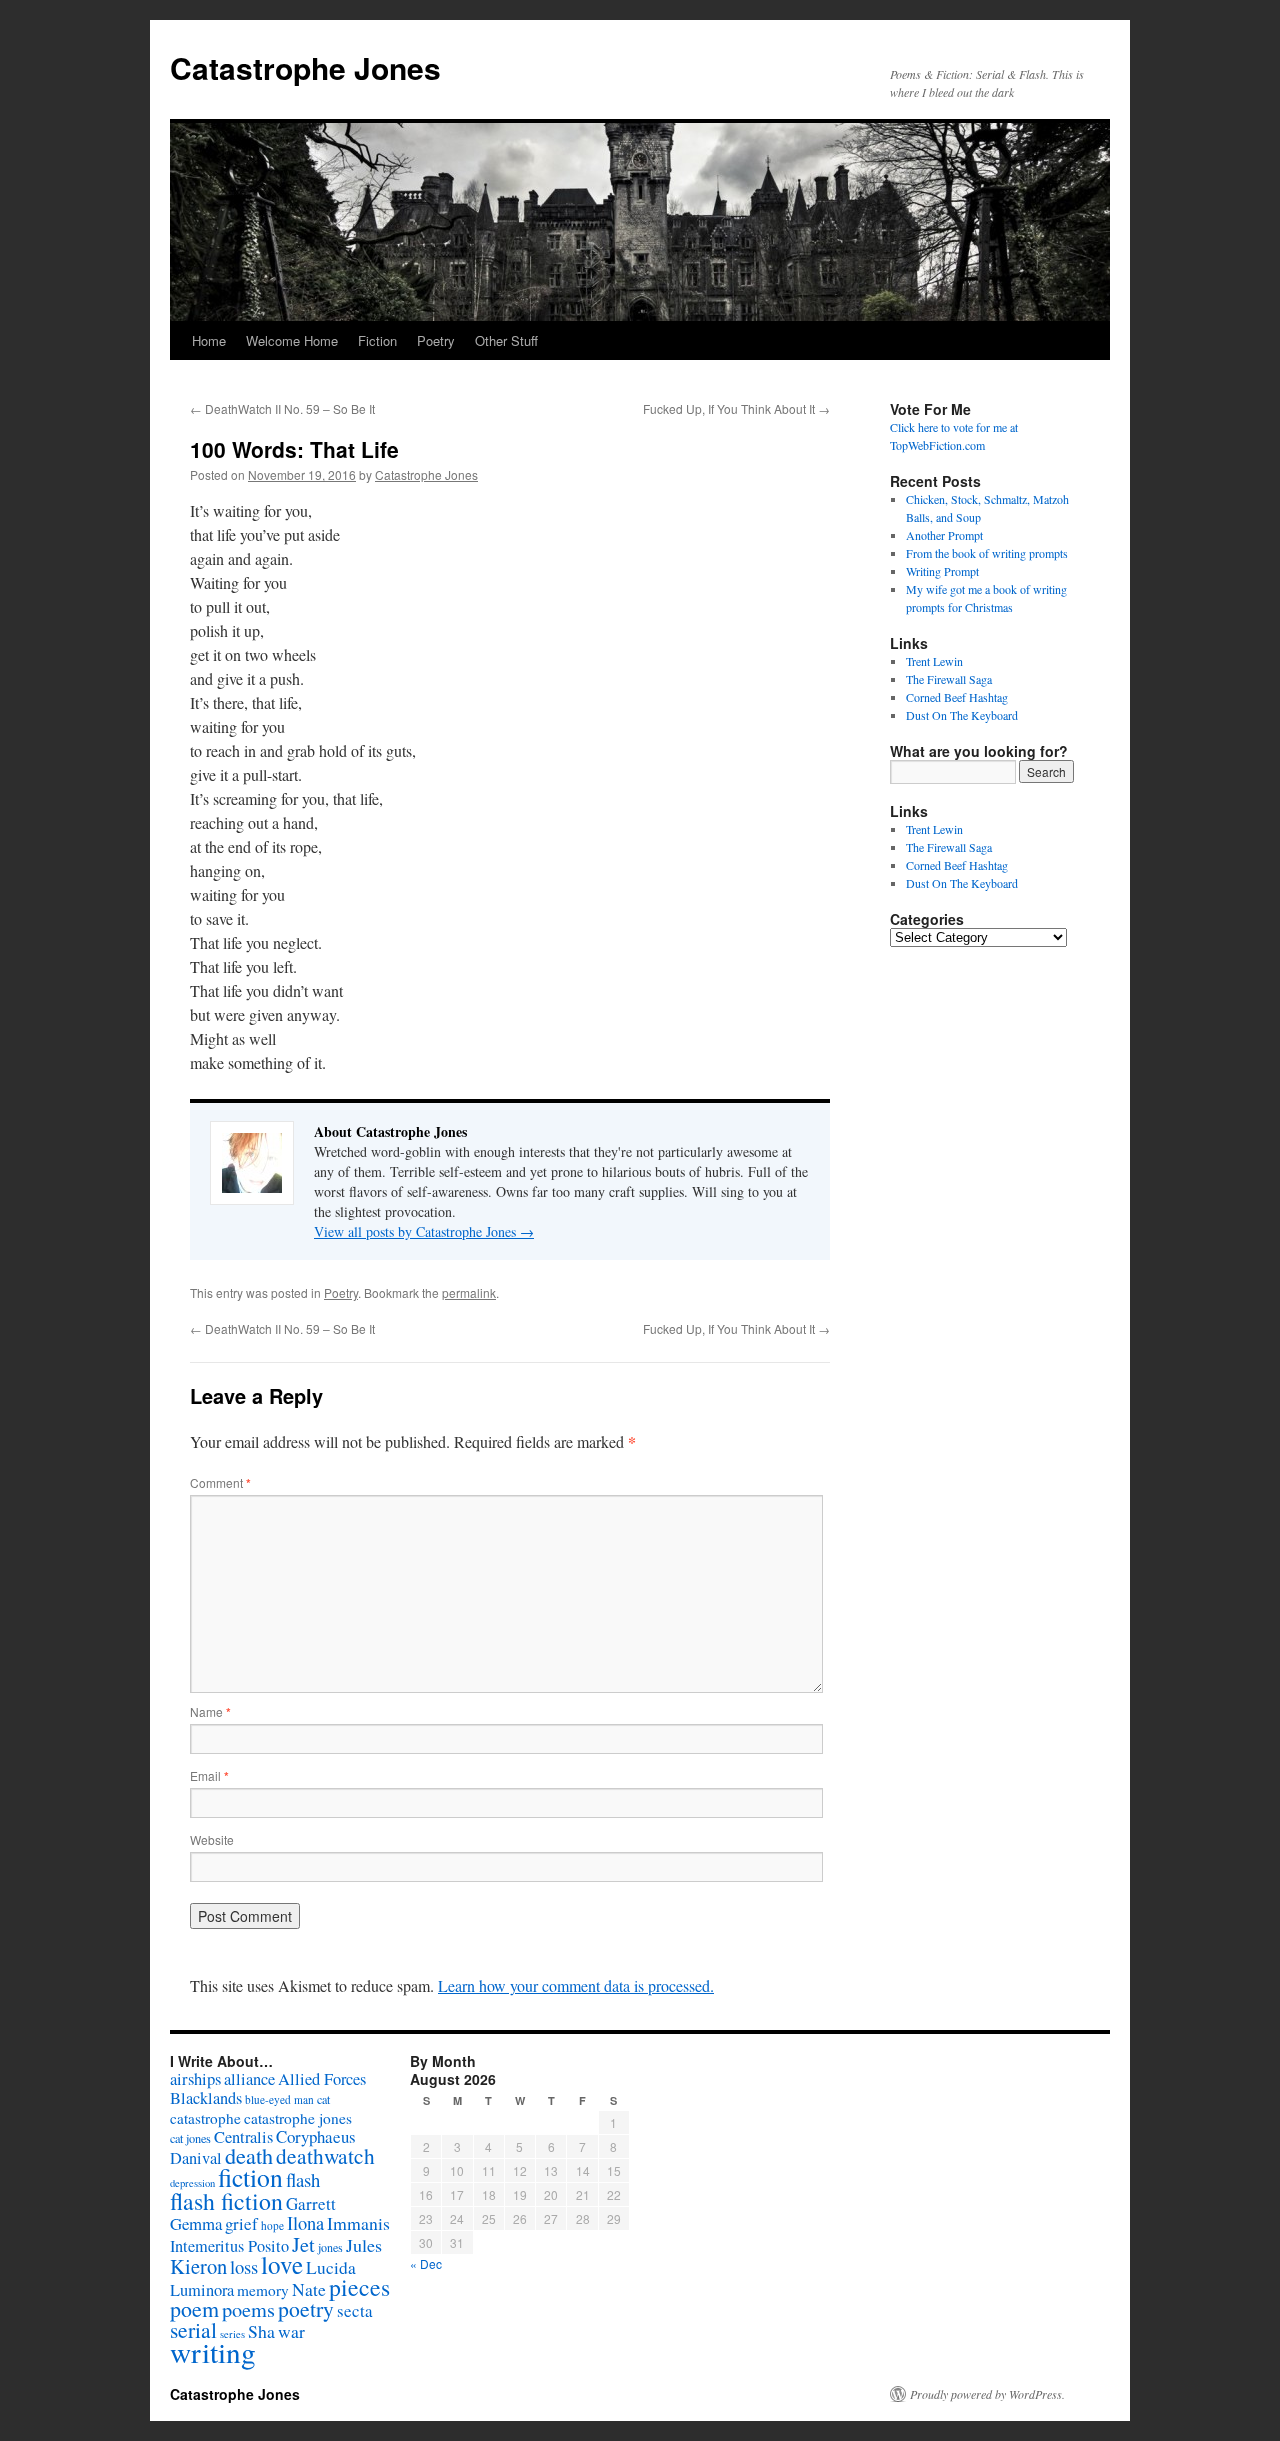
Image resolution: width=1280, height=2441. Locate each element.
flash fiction (226, 2201)
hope (272, 2225)
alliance (249, 2079)
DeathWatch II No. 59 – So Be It (282, 408)
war (291, 2331)
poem (194, 2308)
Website (212, 1839)
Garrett (311, 2203)
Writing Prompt (942, 571)
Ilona (305, 2223)
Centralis (243, 2137)
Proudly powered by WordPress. (987, 2394)
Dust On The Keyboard (962, 715)
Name (210, 1711)
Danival (196, 2158)
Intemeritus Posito (229, 2246)
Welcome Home (292, 340)
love (282, 2264)
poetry (306, 2308)
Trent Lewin (934, 661)
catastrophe (205, 2118)
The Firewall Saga (949, 679)
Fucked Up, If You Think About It (736, 408)
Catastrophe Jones (305, 67)
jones (330, 2247)
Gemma (196, 2223)
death (249, 2155)
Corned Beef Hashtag (957, 697)
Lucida (331, 2267)
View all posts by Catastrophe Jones (424, 1231)
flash (303, 2179)
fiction (250, 2177)
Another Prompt (944, 535)
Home (209, 340)
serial (193, 2329)
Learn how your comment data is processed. (576, 1985)
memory (263, 2290)
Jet (303, 2244)
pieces (359, 2287)
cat (323, 2099)
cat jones (190, 2138)
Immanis (358, 2223)
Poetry (436, 340)
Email (209, 1775)
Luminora (202, 2290)
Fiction (377, 340)
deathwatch (325, 2155)
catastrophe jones (298, 2118)
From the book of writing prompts (987, 553)
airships (195, 2078)
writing (213, 2351)
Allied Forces (322, 2079)
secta (355, 2310)
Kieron (198, 2266)
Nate (309, 2289)
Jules (364, 2245)
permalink (469, 1292)
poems (248, 2309)
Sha (261, 2331)
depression (192, 2183)
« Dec (426, 2263)
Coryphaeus (316, 2136)
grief (241, 2223)
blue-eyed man (279, 2099)
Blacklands (206, 2098)
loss (244, 2266)
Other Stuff (506, 340)
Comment (220, 1482)
